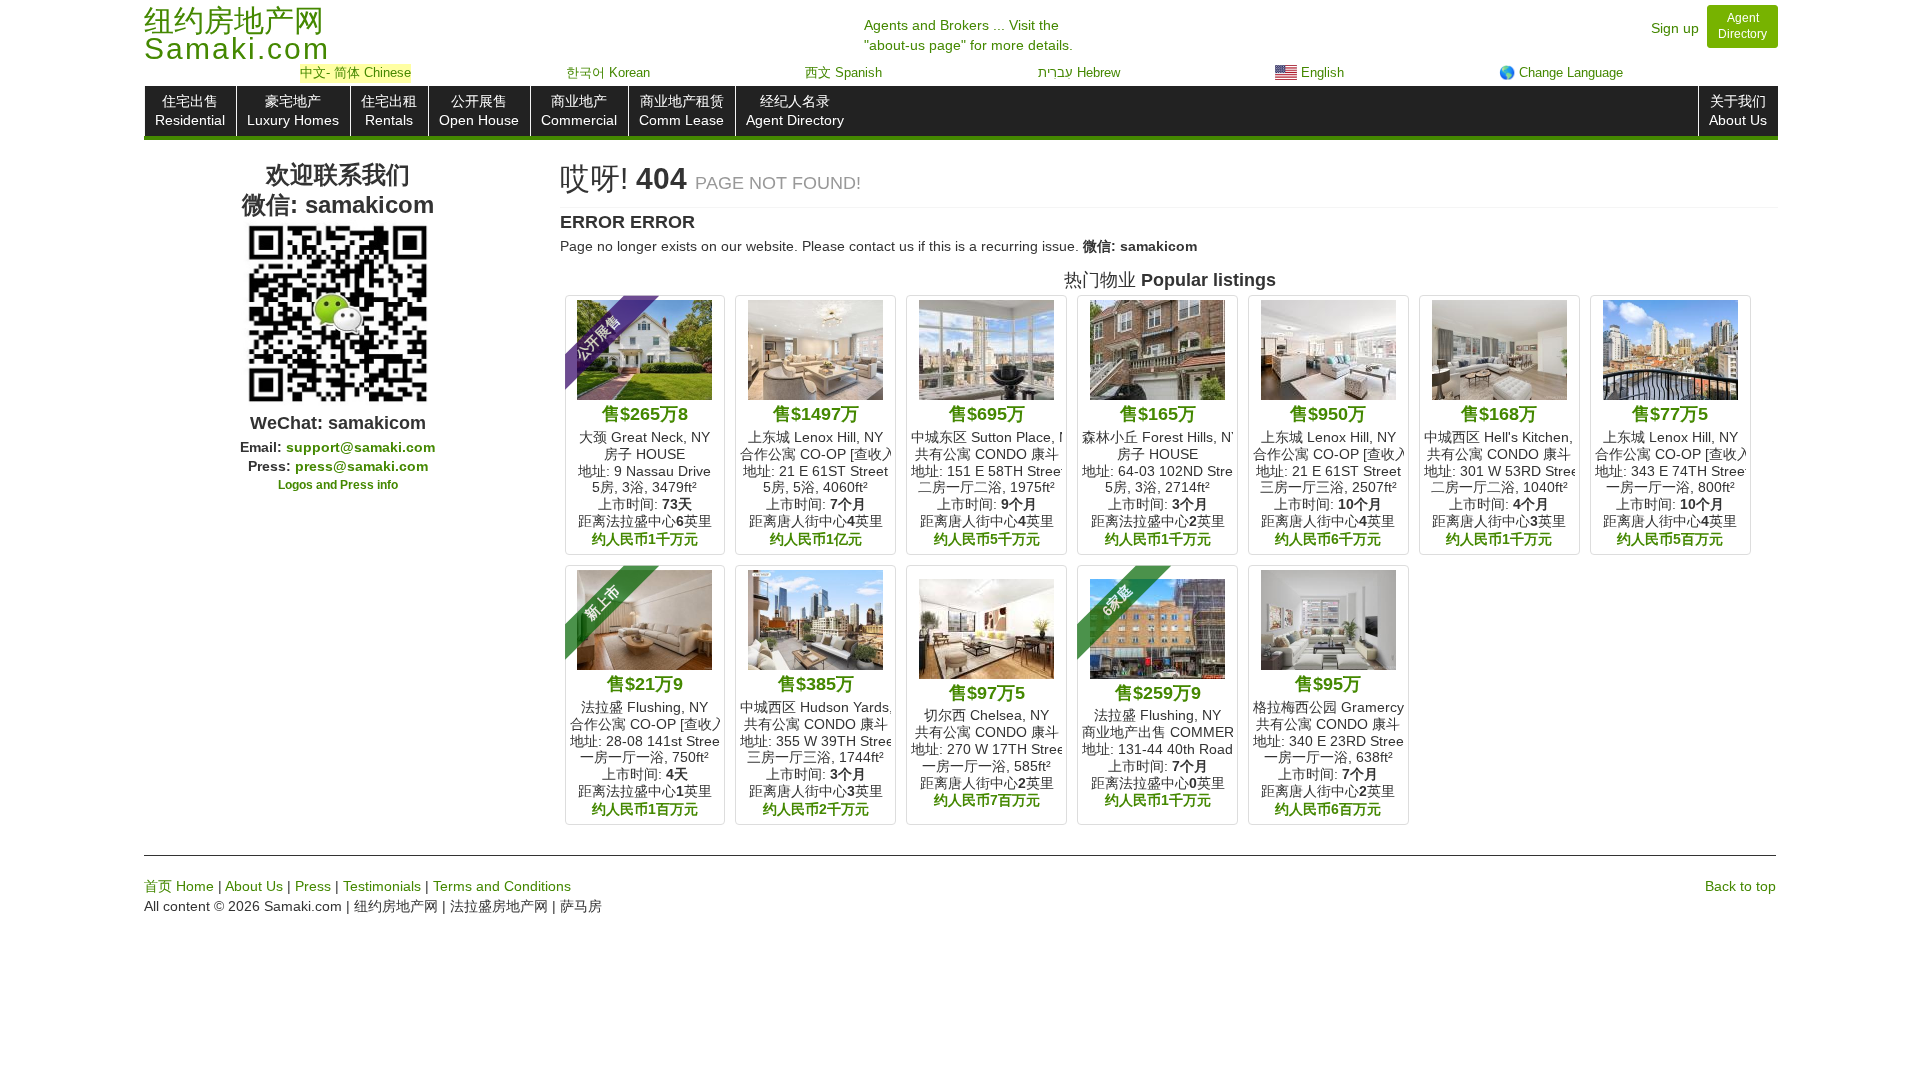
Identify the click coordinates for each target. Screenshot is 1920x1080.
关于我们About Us (1738, 110)
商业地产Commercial (579, 110)
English (1320, 72)
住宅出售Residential (190, 110)
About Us (254, 886)
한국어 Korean (608, 72)
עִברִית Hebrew (1079, 72)
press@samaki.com (361, 466)
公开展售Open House (479, 110)
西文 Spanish (843, 72)
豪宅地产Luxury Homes (293, 110)
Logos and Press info (338, 485)
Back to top (1740, 886)
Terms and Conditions (502, 886)
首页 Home (179, 886)
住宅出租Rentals (389, 110)
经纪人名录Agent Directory (795, 110)
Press (313, 886)
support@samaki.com (360, 447)
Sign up (1675, 28)
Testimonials (382, 886)
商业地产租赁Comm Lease (681, 110)
